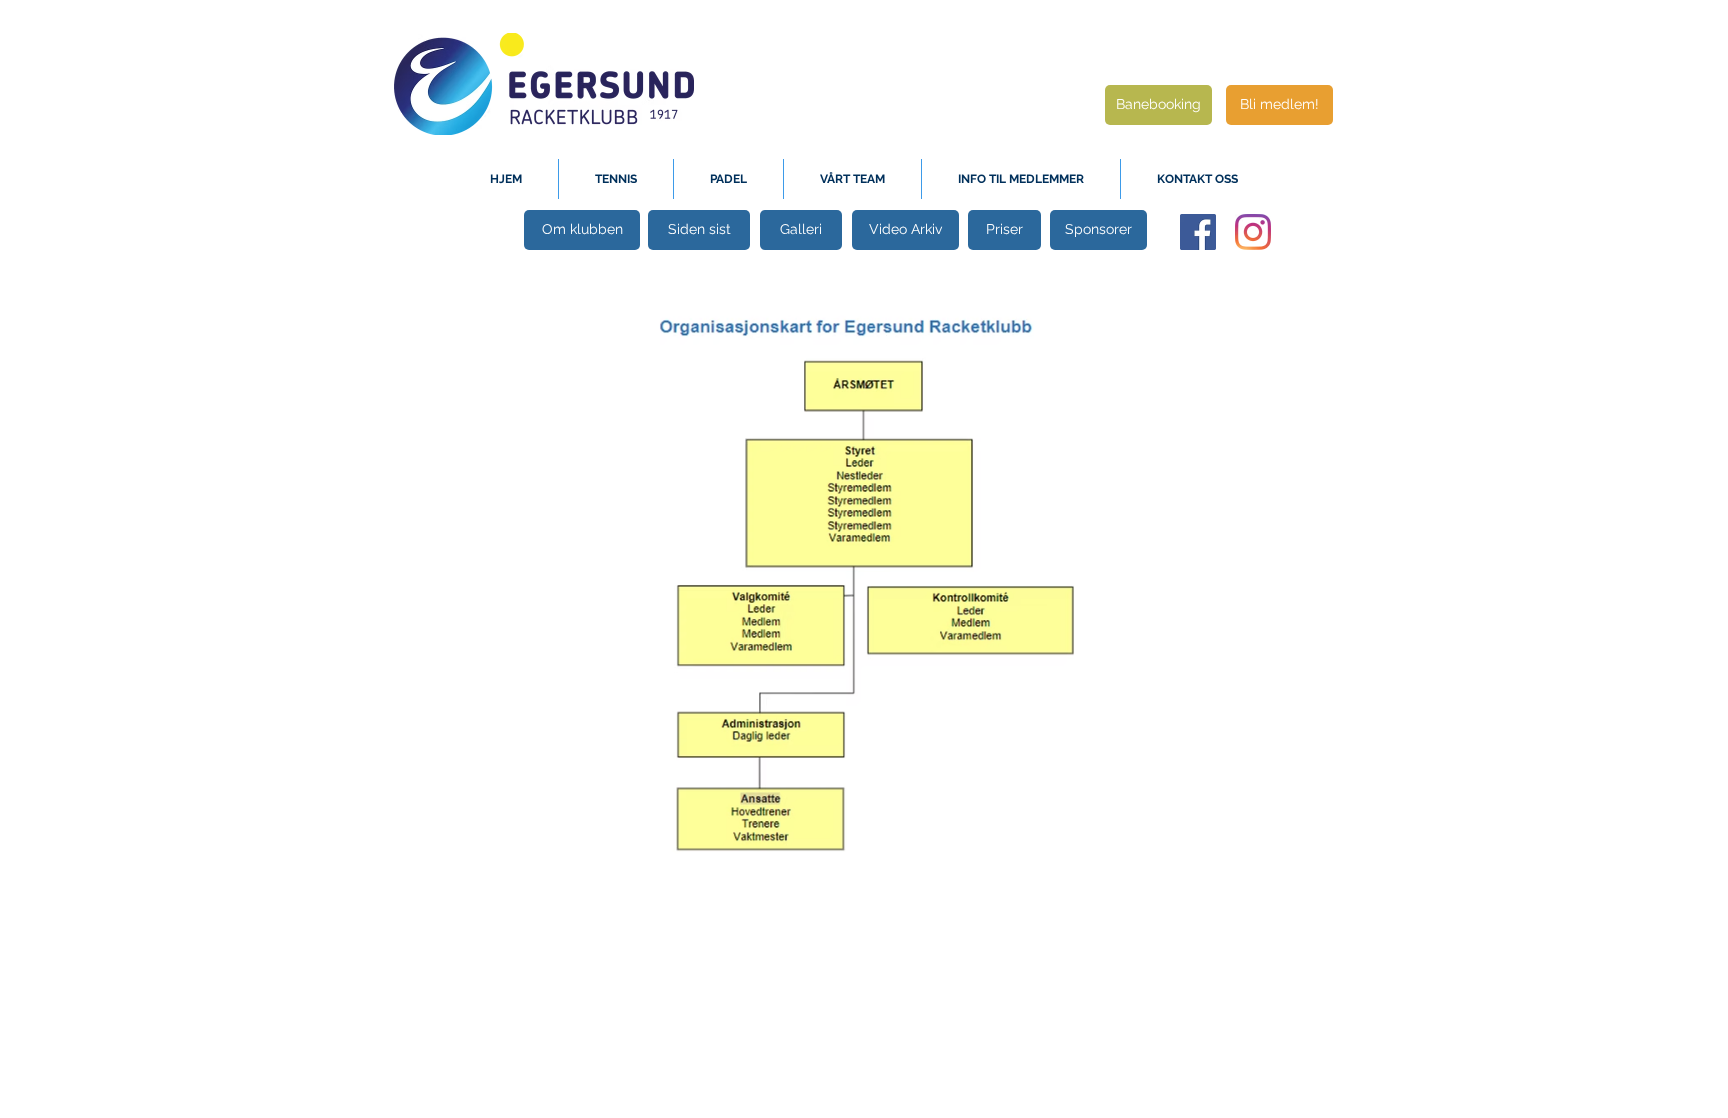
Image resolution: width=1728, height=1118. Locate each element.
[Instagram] (1253, 232)
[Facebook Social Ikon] (1198, 232)
